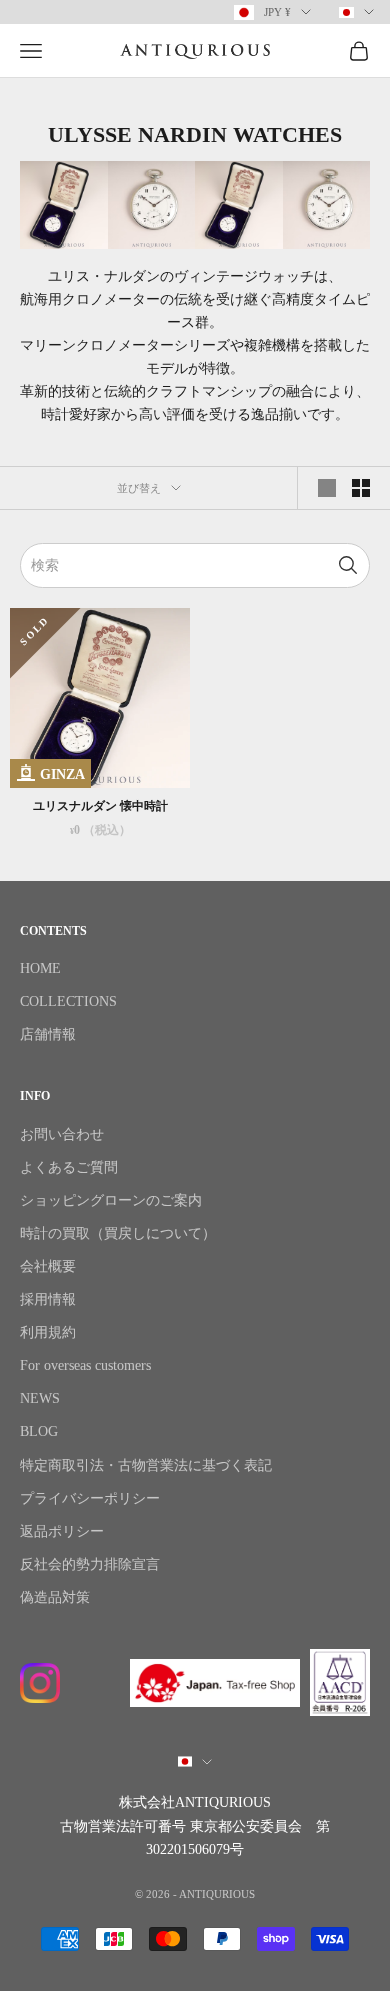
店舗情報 (48, 1034)
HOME (40, 968)
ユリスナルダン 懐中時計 (100, 806)
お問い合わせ (62, 1134)
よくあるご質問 (69, 1167)
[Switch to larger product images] (327, 488)
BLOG (39, 1431)
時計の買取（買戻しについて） (118, 1233)
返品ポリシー (62, 1531)
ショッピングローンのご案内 (111, 1200)
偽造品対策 (55, 1597)
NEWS (40, 1398)
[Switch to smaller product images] (361, 488)
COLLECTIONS (68, 1001)
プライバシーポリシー (90, 1498)
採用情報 (48, 1299)
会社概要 (48, 1266)
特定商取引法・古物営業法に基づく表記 (146, 1465)
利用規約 (48, 1332)
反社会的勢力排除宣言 (90, 1564)
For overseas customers (85, 1365)
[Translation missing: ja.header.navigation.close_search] (348, 565)
